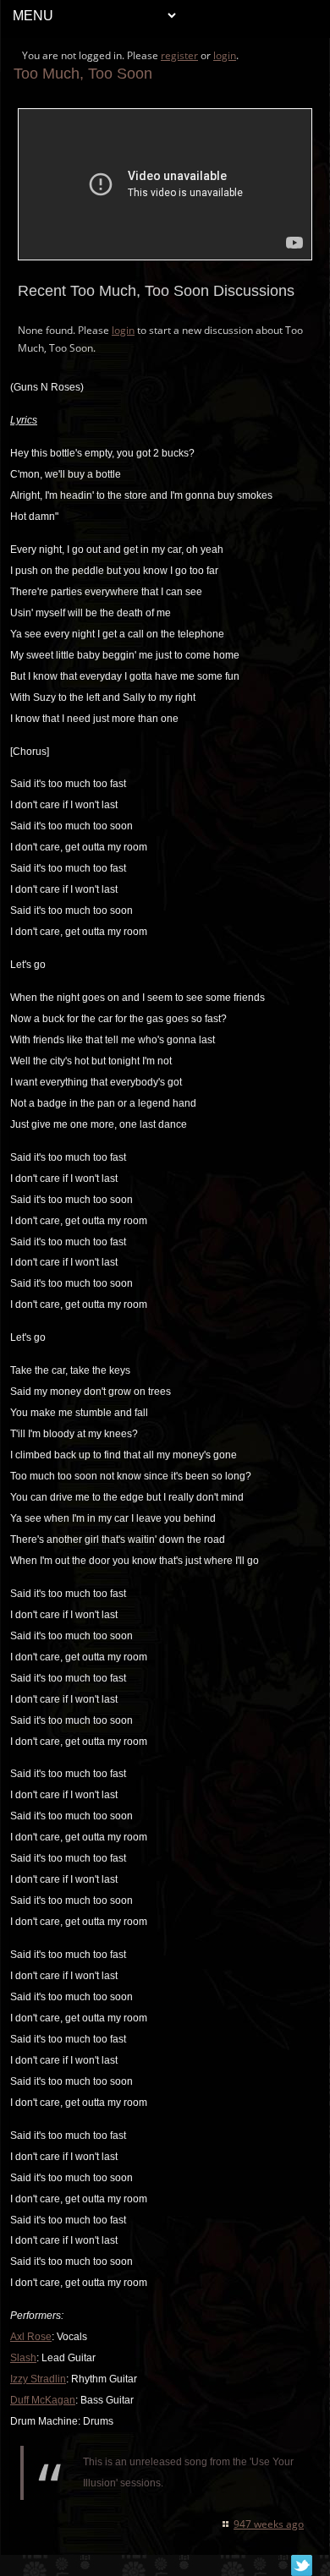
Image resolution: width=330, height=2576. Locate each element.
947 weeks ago (269, 2524)
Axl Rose (31, 2337)
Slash (23, 2358)
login (225, 55)
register (179, 55)
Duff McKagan (43, 2400)
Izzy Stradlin (38, 2379)
